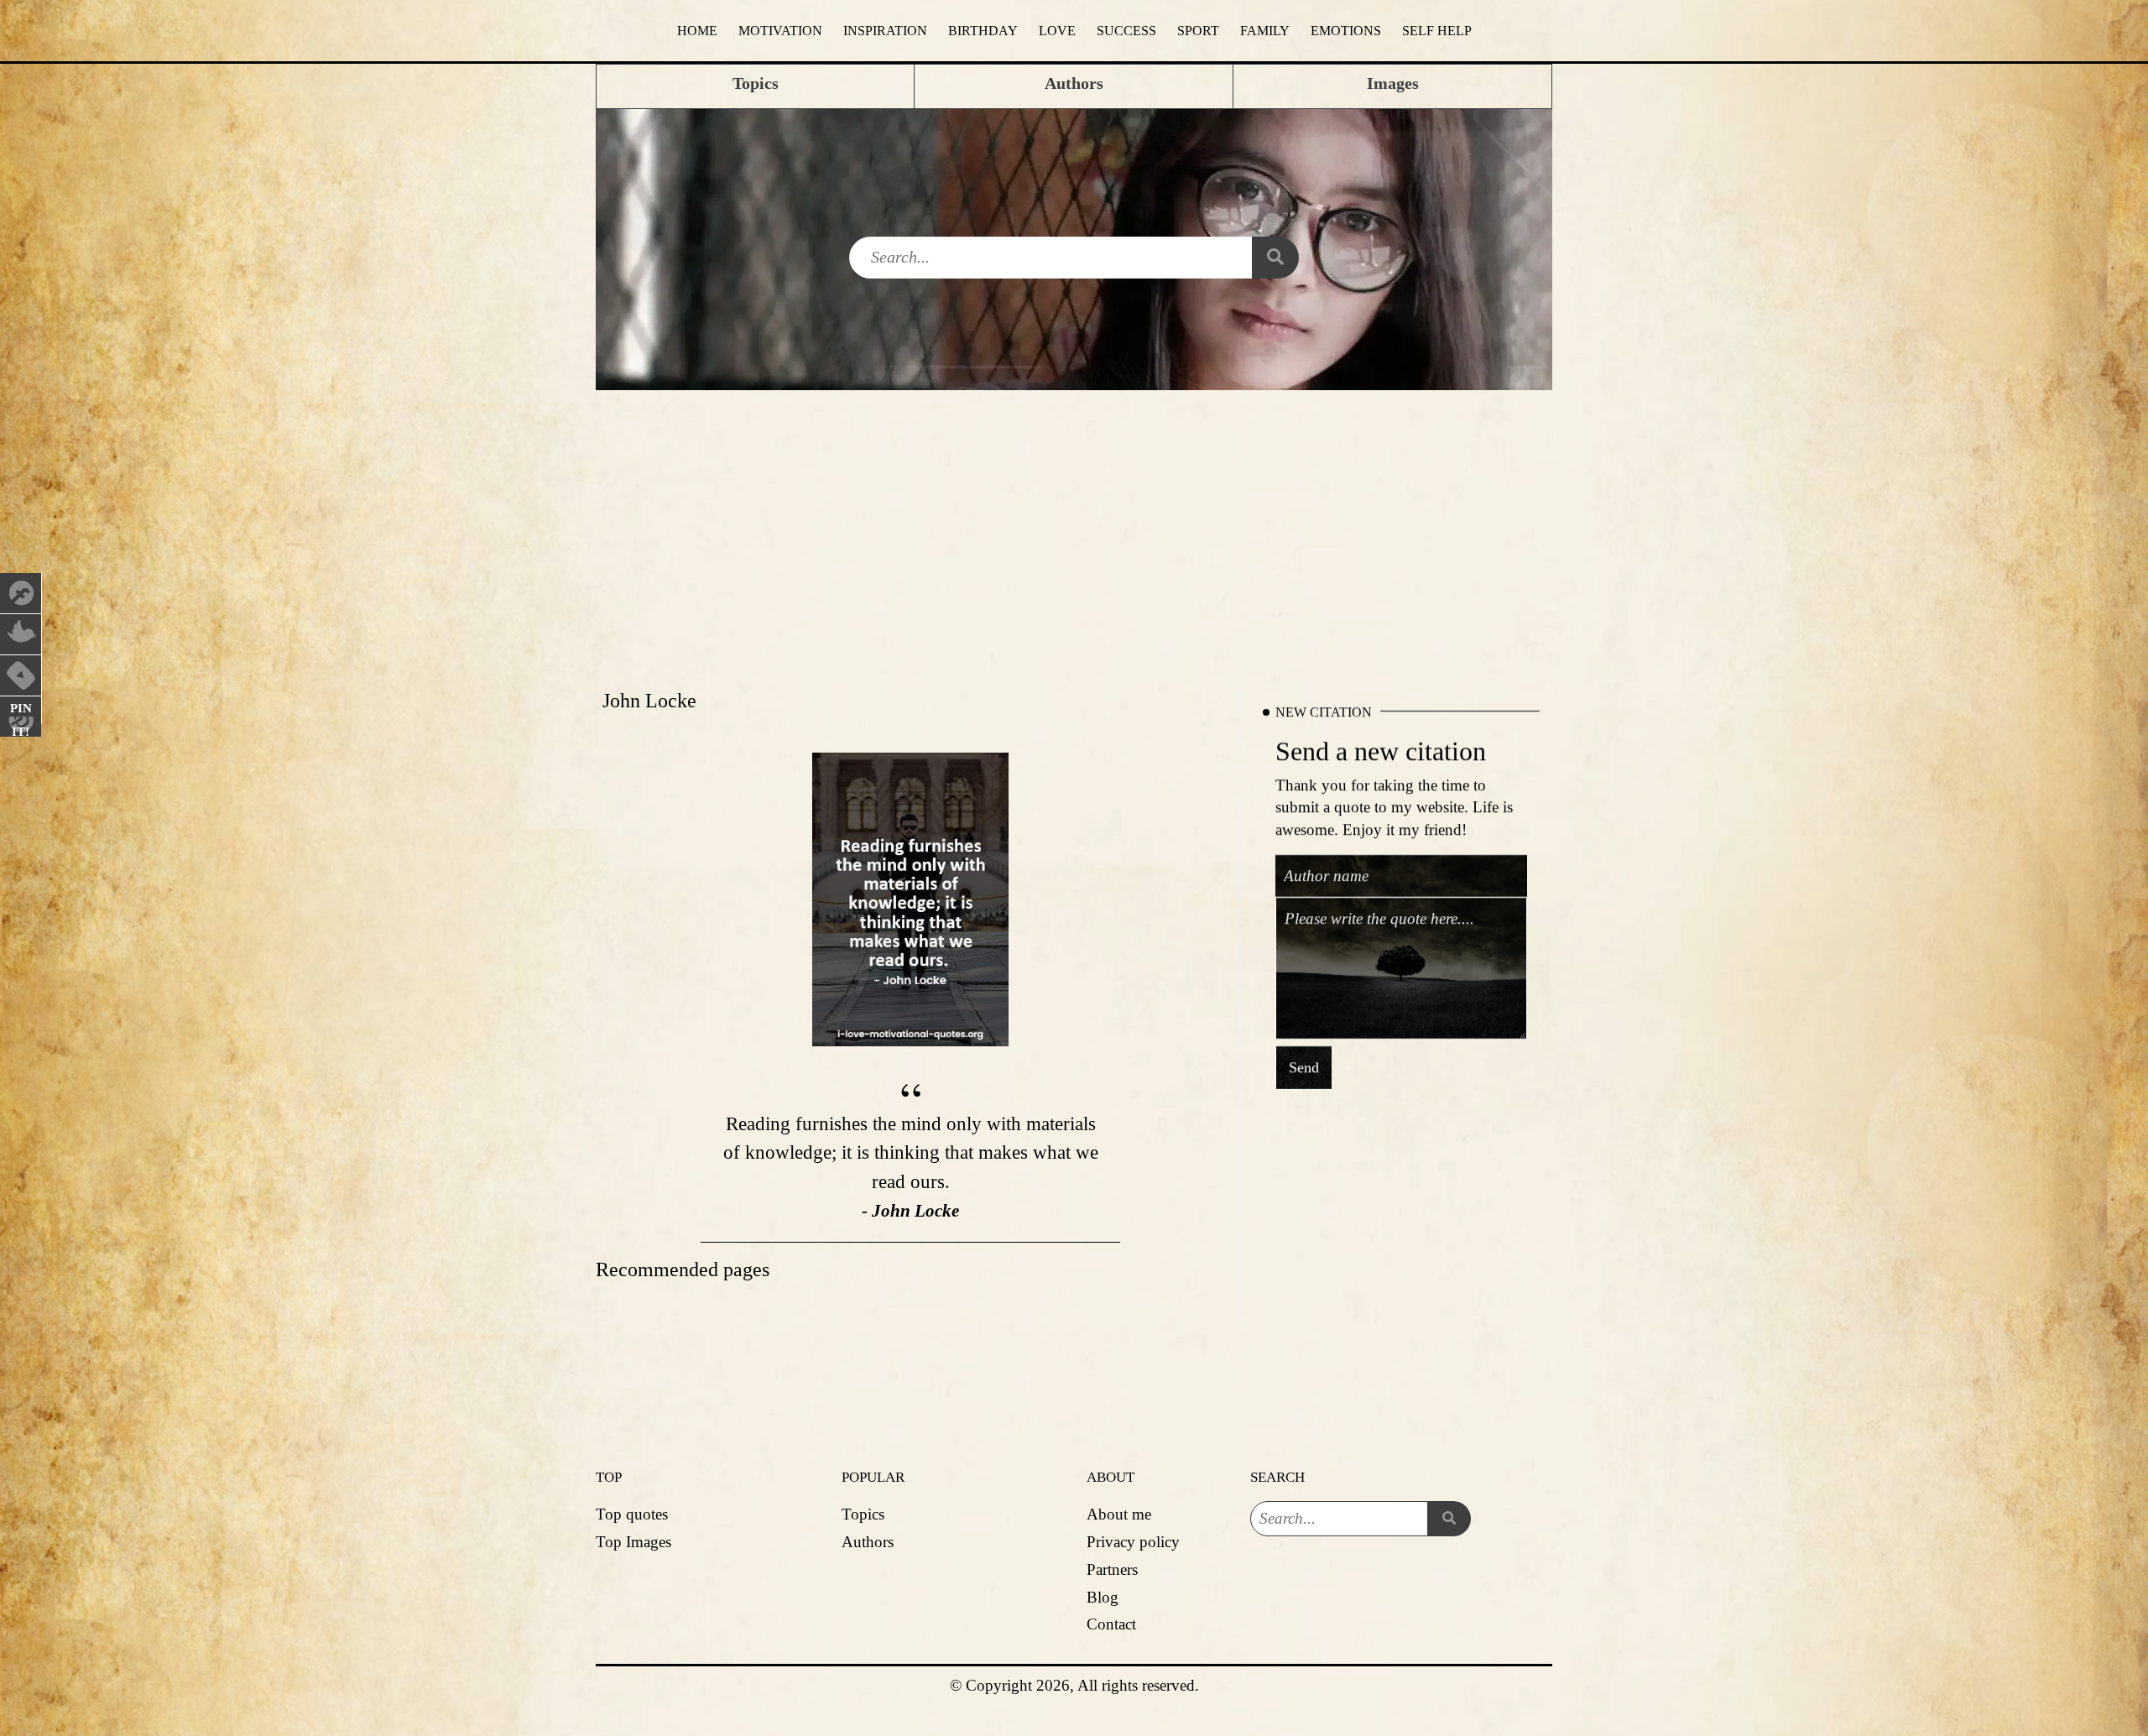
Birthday (983, 31)
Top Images (633, 1542)
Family (1265, 31)
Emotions (1346, 31)
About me (1119, 1514)
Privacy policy (1133, 1542)
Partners (1112, 1569)
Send (1304, 1067)
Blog (1103, 1597)
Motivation (780, 31)
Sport (1198, 31)
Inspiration (885, 31)
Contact (1111, 1624)
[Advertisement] (1074, 516)
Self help (1437, 31)
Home (697, 31)
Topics (863, 1514)
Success (1126, 31)
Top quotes (632, 1514)
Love (1057, 31)
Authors (868, 1542)
